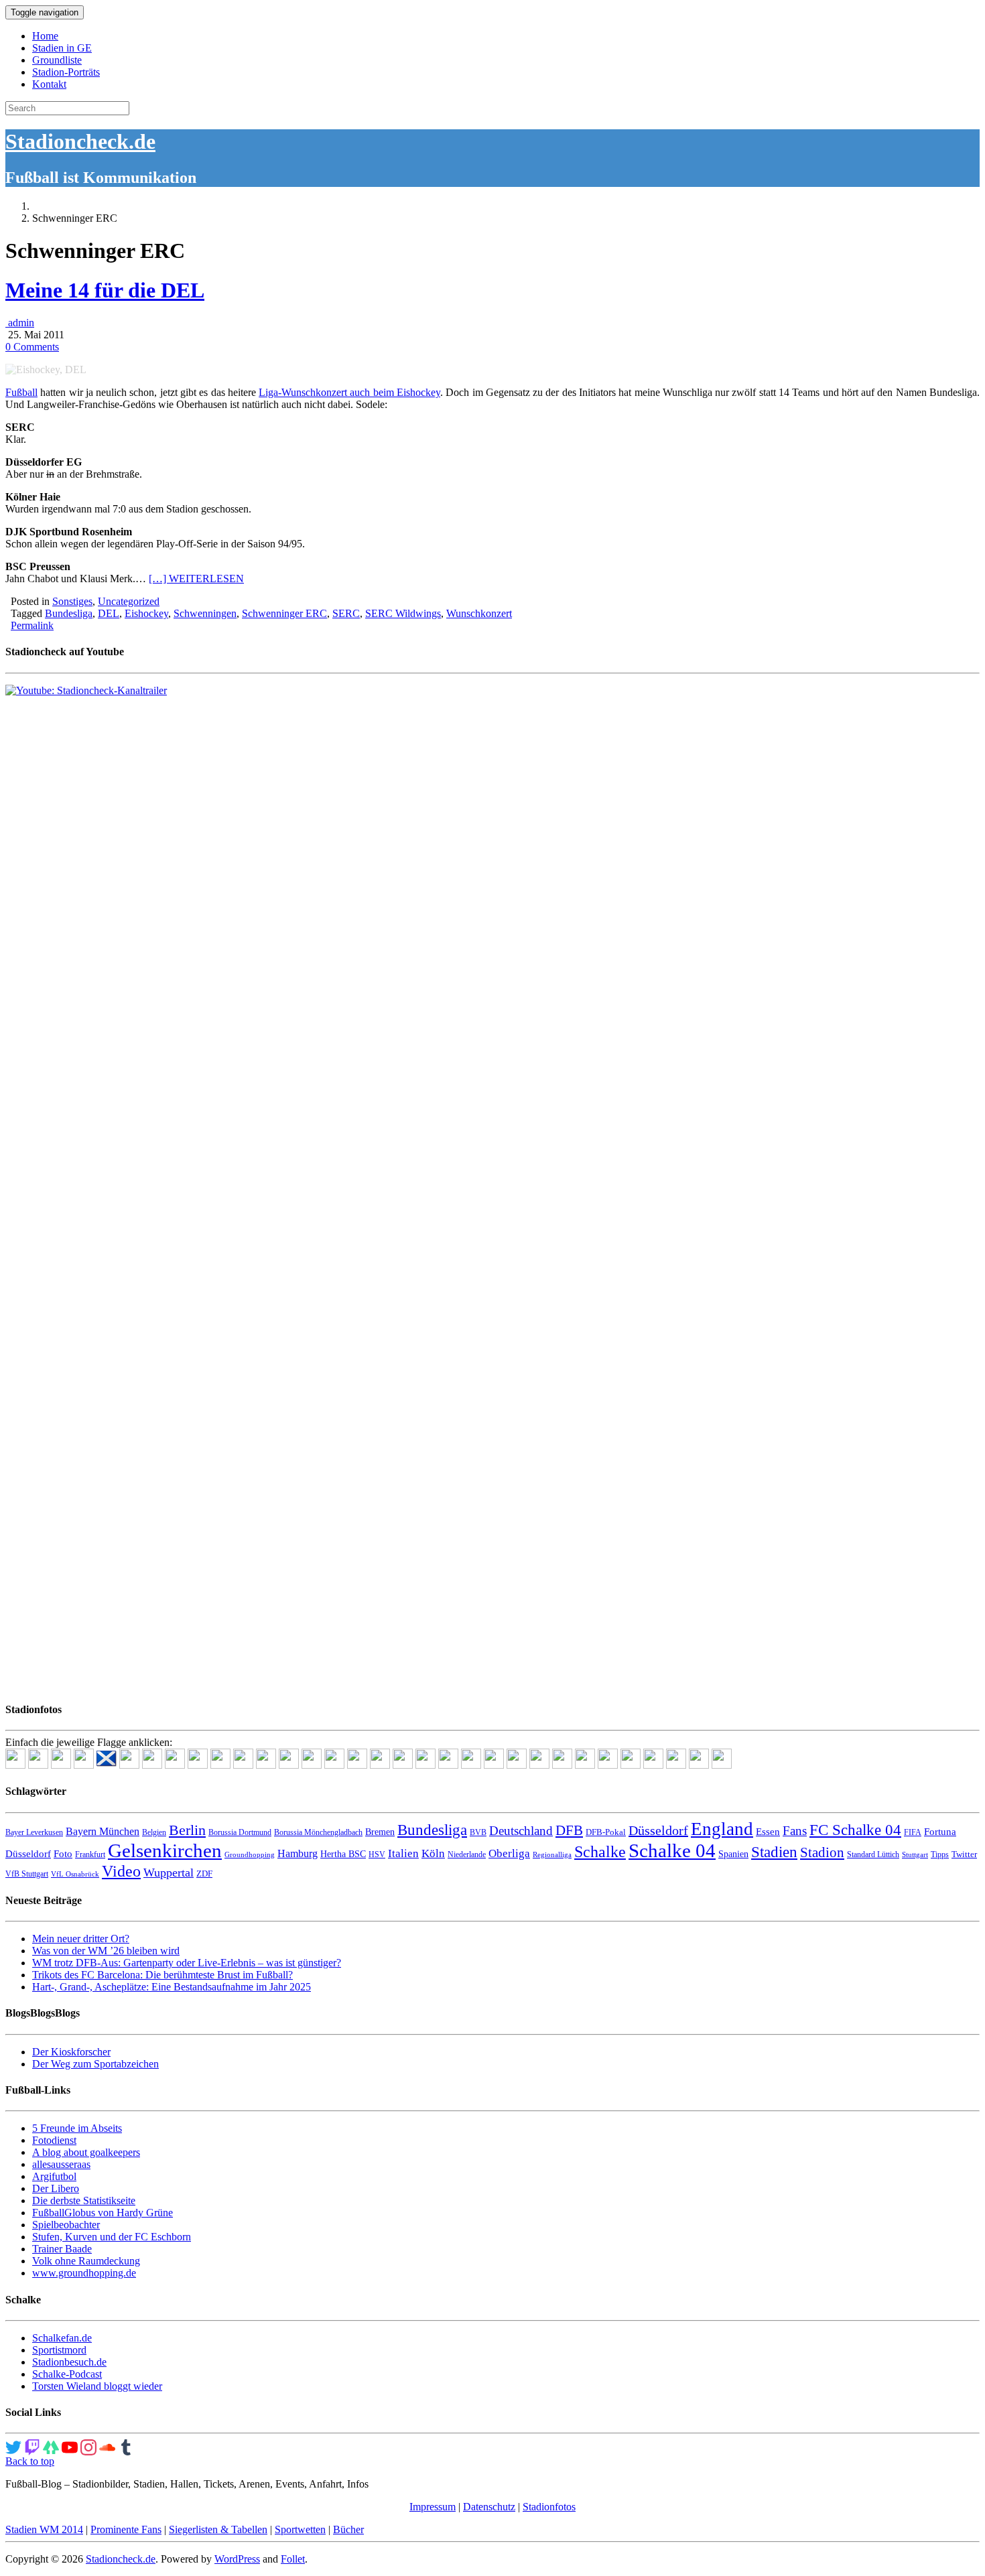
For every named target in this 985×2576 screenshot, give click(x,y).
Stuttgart (915, 1855)
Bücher (348, 2529)
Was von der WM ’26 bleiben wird (106, 1951)
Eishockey (146, 613)
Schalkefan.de (62, 2338)
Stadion (822, 1852)
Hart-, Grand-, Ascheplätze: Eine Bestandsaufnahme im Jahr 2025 (172, 1987)
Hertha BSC (343, 1854)
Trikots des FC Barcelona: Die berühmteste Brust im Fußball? (162, 1975)
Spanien (733, 1854)
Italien (403, 1853)
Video (121, 1871)
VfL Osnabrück (75, 1874)
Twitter (964, 1854)
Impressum (433, 2507)
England (722, 1829)
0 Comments (32, 347)
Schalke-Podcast (67, 2374)
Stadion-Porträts (66, 72)
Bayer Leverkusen (34, 1832)
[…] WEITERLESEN (196, 579)
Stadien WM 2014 (44, 2529)
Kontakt (49, 84)
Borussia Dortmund (240, 1832)
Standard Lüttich (873, 1854)
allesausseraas (61, 2164)
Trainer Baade (62, 2249)
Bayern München (103, 1831)
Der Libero (56, 2188)
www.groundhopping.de (84, 2273)
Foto (63, 1854)
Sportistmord (59, 2350)
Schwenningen (205, 613)
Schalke (600, 1851)
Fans (795, 1831)
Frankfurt (90, 1854)
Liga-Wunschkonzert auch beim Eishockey (349, 392)
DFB (569, 1830)
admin (20, 323)
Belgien (154, 1832)
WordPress (237, 2559)
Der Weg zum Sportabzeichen (95, 2064)
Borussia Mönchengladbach (318, 1832)
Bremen (380, 1832)
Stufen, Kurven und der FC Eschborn (112, 2237)
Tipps (940, 1854)
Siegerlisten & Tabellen (218, 2529)
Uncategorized (129, 601)
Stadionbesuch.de (69, 2362)
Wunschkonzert (479, 613)
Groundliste (57, 60)
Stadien (774, 1852)
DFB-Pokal (606, 1832)
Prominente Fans (126, 2529)
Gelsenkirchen (165, 1850)
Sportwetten (300, 2529)
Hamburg (298, 1853)
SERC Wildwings (403, 613)
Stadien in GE (62, 48)
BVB (478, 1832)
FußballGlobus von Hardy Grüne (103, 2213)
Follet (293, 2559)
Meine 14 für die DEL (105, 290)
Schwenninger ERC (284, 613)
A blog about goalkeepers (86, 2152)
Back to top (30, 2461)
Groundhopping (250, 1855)
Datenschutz (489, 2507)
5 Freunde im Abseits (77, 2128)
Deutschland (521, 1831)
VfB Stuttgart (27, 1874)
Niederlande (467, 1854)
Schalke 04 (672, 1850)
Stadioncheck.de (80, 141)
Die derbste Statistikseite (84, 2200)
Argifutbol (54, 2176)
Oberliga (509, 1853)
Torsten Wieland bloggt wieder (97, 2386)
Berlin (187, 1830)
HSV (377, 1854)
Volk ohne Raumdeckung (86, 2261)
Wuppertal (169, 1873)
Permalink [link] (32, 625)
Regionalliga (552, 1855)
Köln (433, 1853)
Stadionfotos (549, 2507)
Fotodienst (54, 2140)
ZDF (204, 1874)
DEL (109, 613)
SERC (346, 613)
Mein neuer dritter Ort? (81, 1939)
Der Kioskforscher (71, 2052)
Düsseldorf (658, 1830)
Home (45, 36)
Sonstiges (72, 601)
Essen (768, 1832)
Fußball (21, 392)
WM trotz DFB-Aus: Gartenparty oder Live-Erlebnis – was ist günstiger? (187, 1963)
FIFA (913, 1832)
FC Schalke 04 (855, 1830)
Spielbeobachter (66, 2225)
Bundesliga (69, 613)
